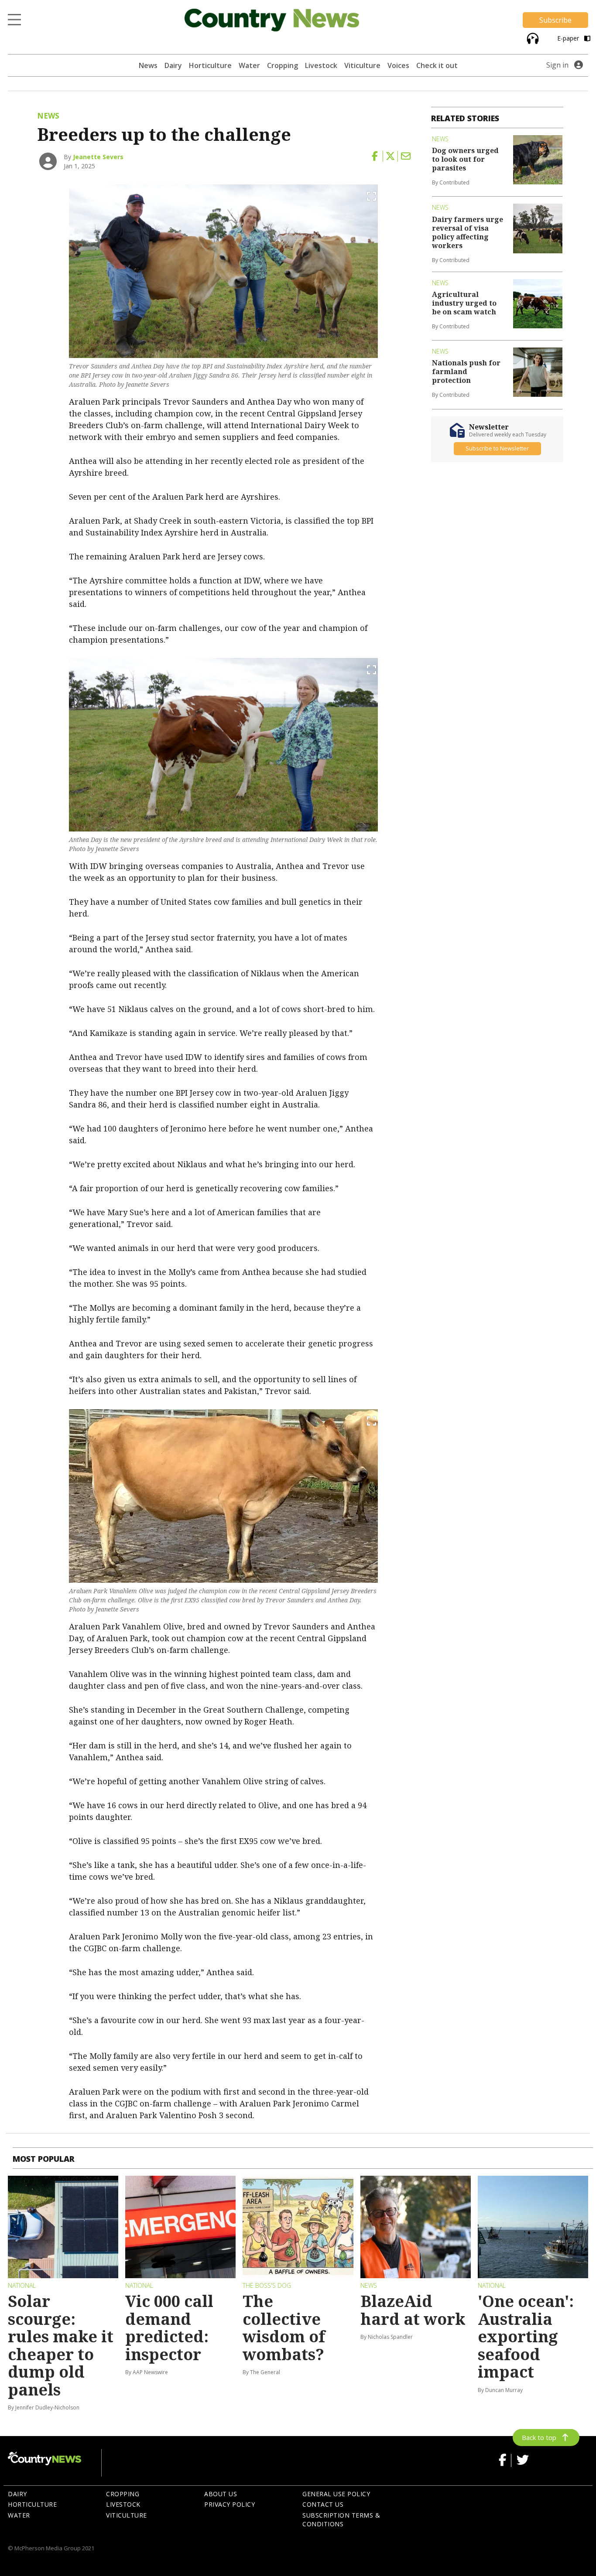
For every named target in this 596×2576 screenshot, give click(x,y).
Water (249, 65)
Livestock (321, 65)
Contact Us (323, 2504)
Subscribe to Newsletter (497, 449)
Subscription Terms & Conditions (341, 2520)
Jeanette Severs (98, 157)
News (148, 65)
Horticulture (210, 65)
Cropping (283, 65)
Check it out (437, 65)
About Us (221, 2494)
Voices (398, 65)
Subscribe (555, 20)
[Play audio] (532, 38)
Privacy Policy (229, 2504)
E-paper (569, 38)
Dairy (173, 65)
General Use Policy (336, 2494)
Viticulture (362, 65)
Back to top (539, 2437)
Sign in (557, 65)
